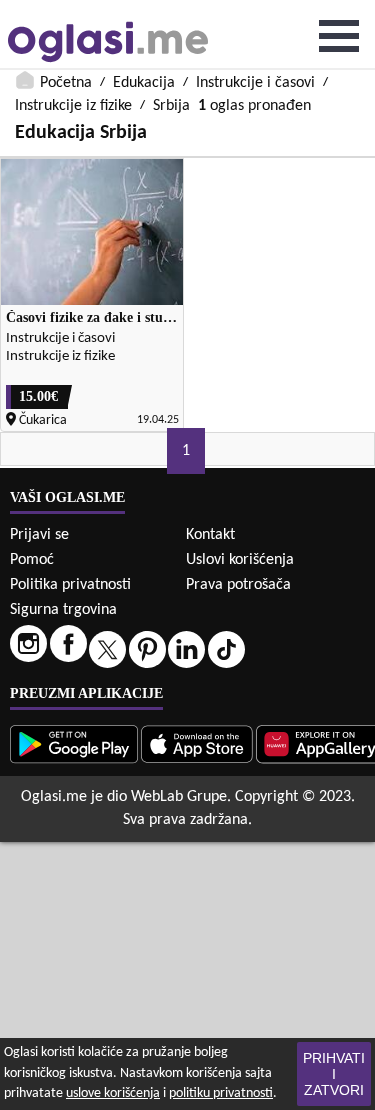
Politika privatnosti (70, 585)
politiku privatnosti (221, 1093)
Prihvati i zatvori (334, 1074)
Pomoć (32, 560)
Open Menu (339, 36)
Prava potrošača (238, 585)
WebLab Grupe (179, 797)
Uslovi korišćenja (240, 560)
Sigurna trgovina (63, 610)
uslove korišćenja (113, 1093)
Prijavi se (39, 535)
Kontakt (210, 535)
